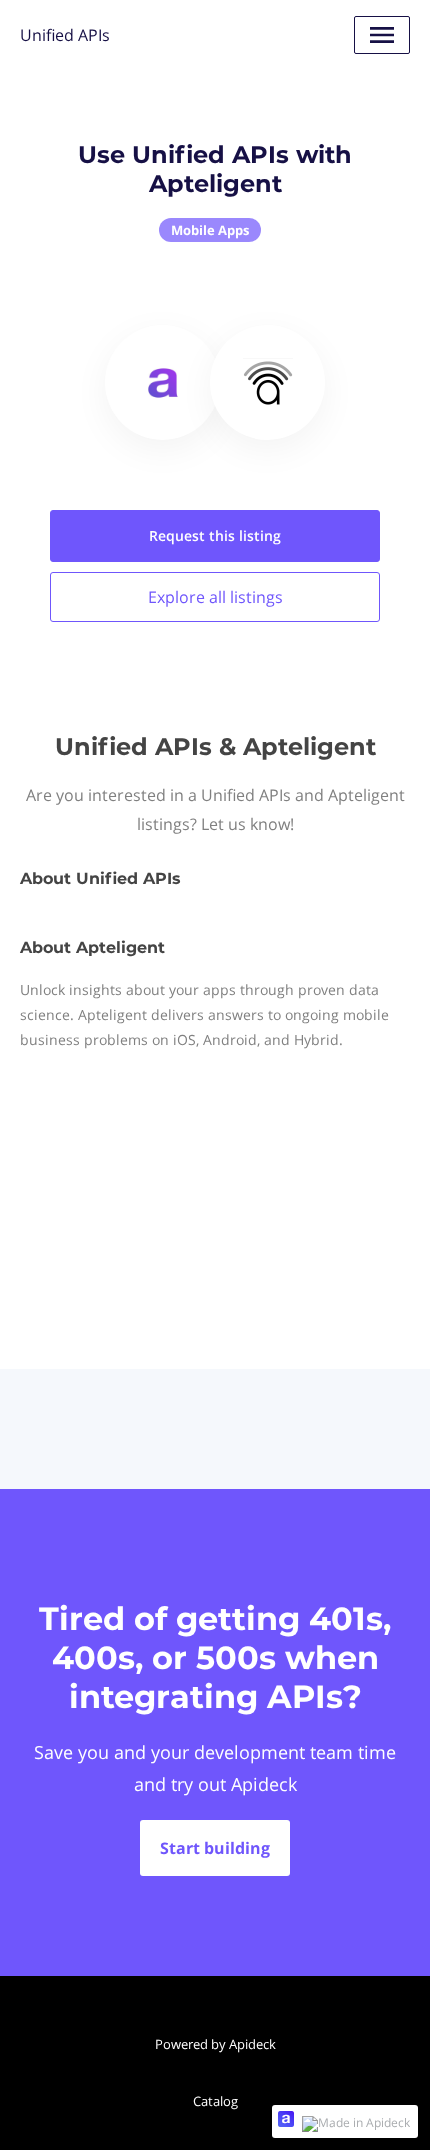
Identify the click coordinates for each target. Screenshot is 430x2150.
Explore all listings (215, 597)
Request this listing (215, 535)
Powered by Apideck (215, 2044)
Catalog (215, 2101)
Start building (215, 1848)
